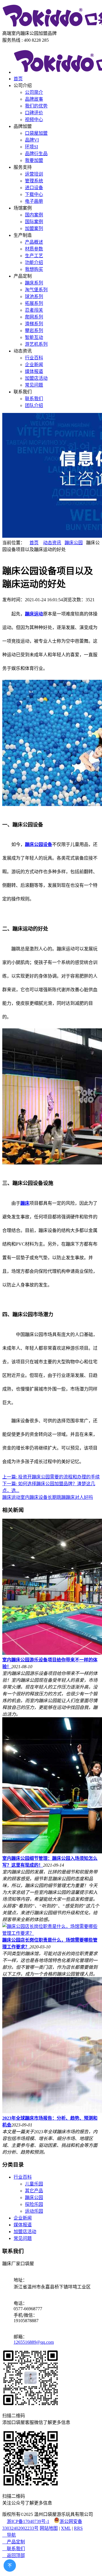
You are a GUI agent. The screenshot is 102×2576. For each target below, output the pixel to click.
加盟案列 (34, 228)
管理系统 (34, 181)
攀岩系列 (34, 331)
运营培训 (34, 174)
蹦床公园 (74, 543)
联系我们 (34, 399)
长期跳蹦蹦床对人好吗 (70, 1497)
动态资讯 (52, 543)
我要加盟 (34, 160)
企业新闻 (34, 365)
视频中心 (34, 120)
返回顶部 (14, 2555)
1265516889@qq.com (34, 2342)
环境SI (31, 147)
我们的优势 (36, 106)
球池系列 (34, 297)
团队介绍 (34, 405)
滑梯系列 (34, 324)
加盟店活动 (36, 378)
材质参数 (34, 249)
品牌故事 (34, 99)
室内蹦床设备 (34, 1497)
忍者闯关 (34, 310)
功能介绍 (34, 262)
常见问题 (34, 385)
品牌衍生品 (36, 154)
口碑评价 (34, 113)
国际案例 (34, 222)
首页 (18, 79)
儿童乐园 (34, 2184)
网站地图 (49, 2528)
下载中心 (34, 194)
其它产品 (34, 2191)
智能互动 (34, 337)
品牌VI (32, 140)
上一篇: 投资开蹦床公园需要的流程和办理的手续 (51, 1477)
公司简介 (34, 92)
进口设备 (34, 188)
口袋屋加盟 (36, 133)
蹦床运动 (11, 1497)
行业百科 (34, 358)
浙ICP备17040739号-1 (28, 2521)
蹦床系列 (34, 283)
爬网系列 (34, 317)
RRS (78, 2528)
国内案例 (34, 215)
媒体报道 (34, 371)
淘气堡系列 (36, 290)
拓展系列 (34, 303)
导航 (9, 2535)
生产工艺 (34, 256)
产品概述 (34, 242)
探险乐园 (34, 2204)
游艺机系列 (36, 344)
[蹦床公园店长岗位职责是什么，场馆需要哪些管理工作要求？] (51, 1933)
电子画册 (34, 201)
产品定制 (14, 2542)
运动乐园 (34, 2211)
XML (66, 2528)
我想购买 (34, 269)
